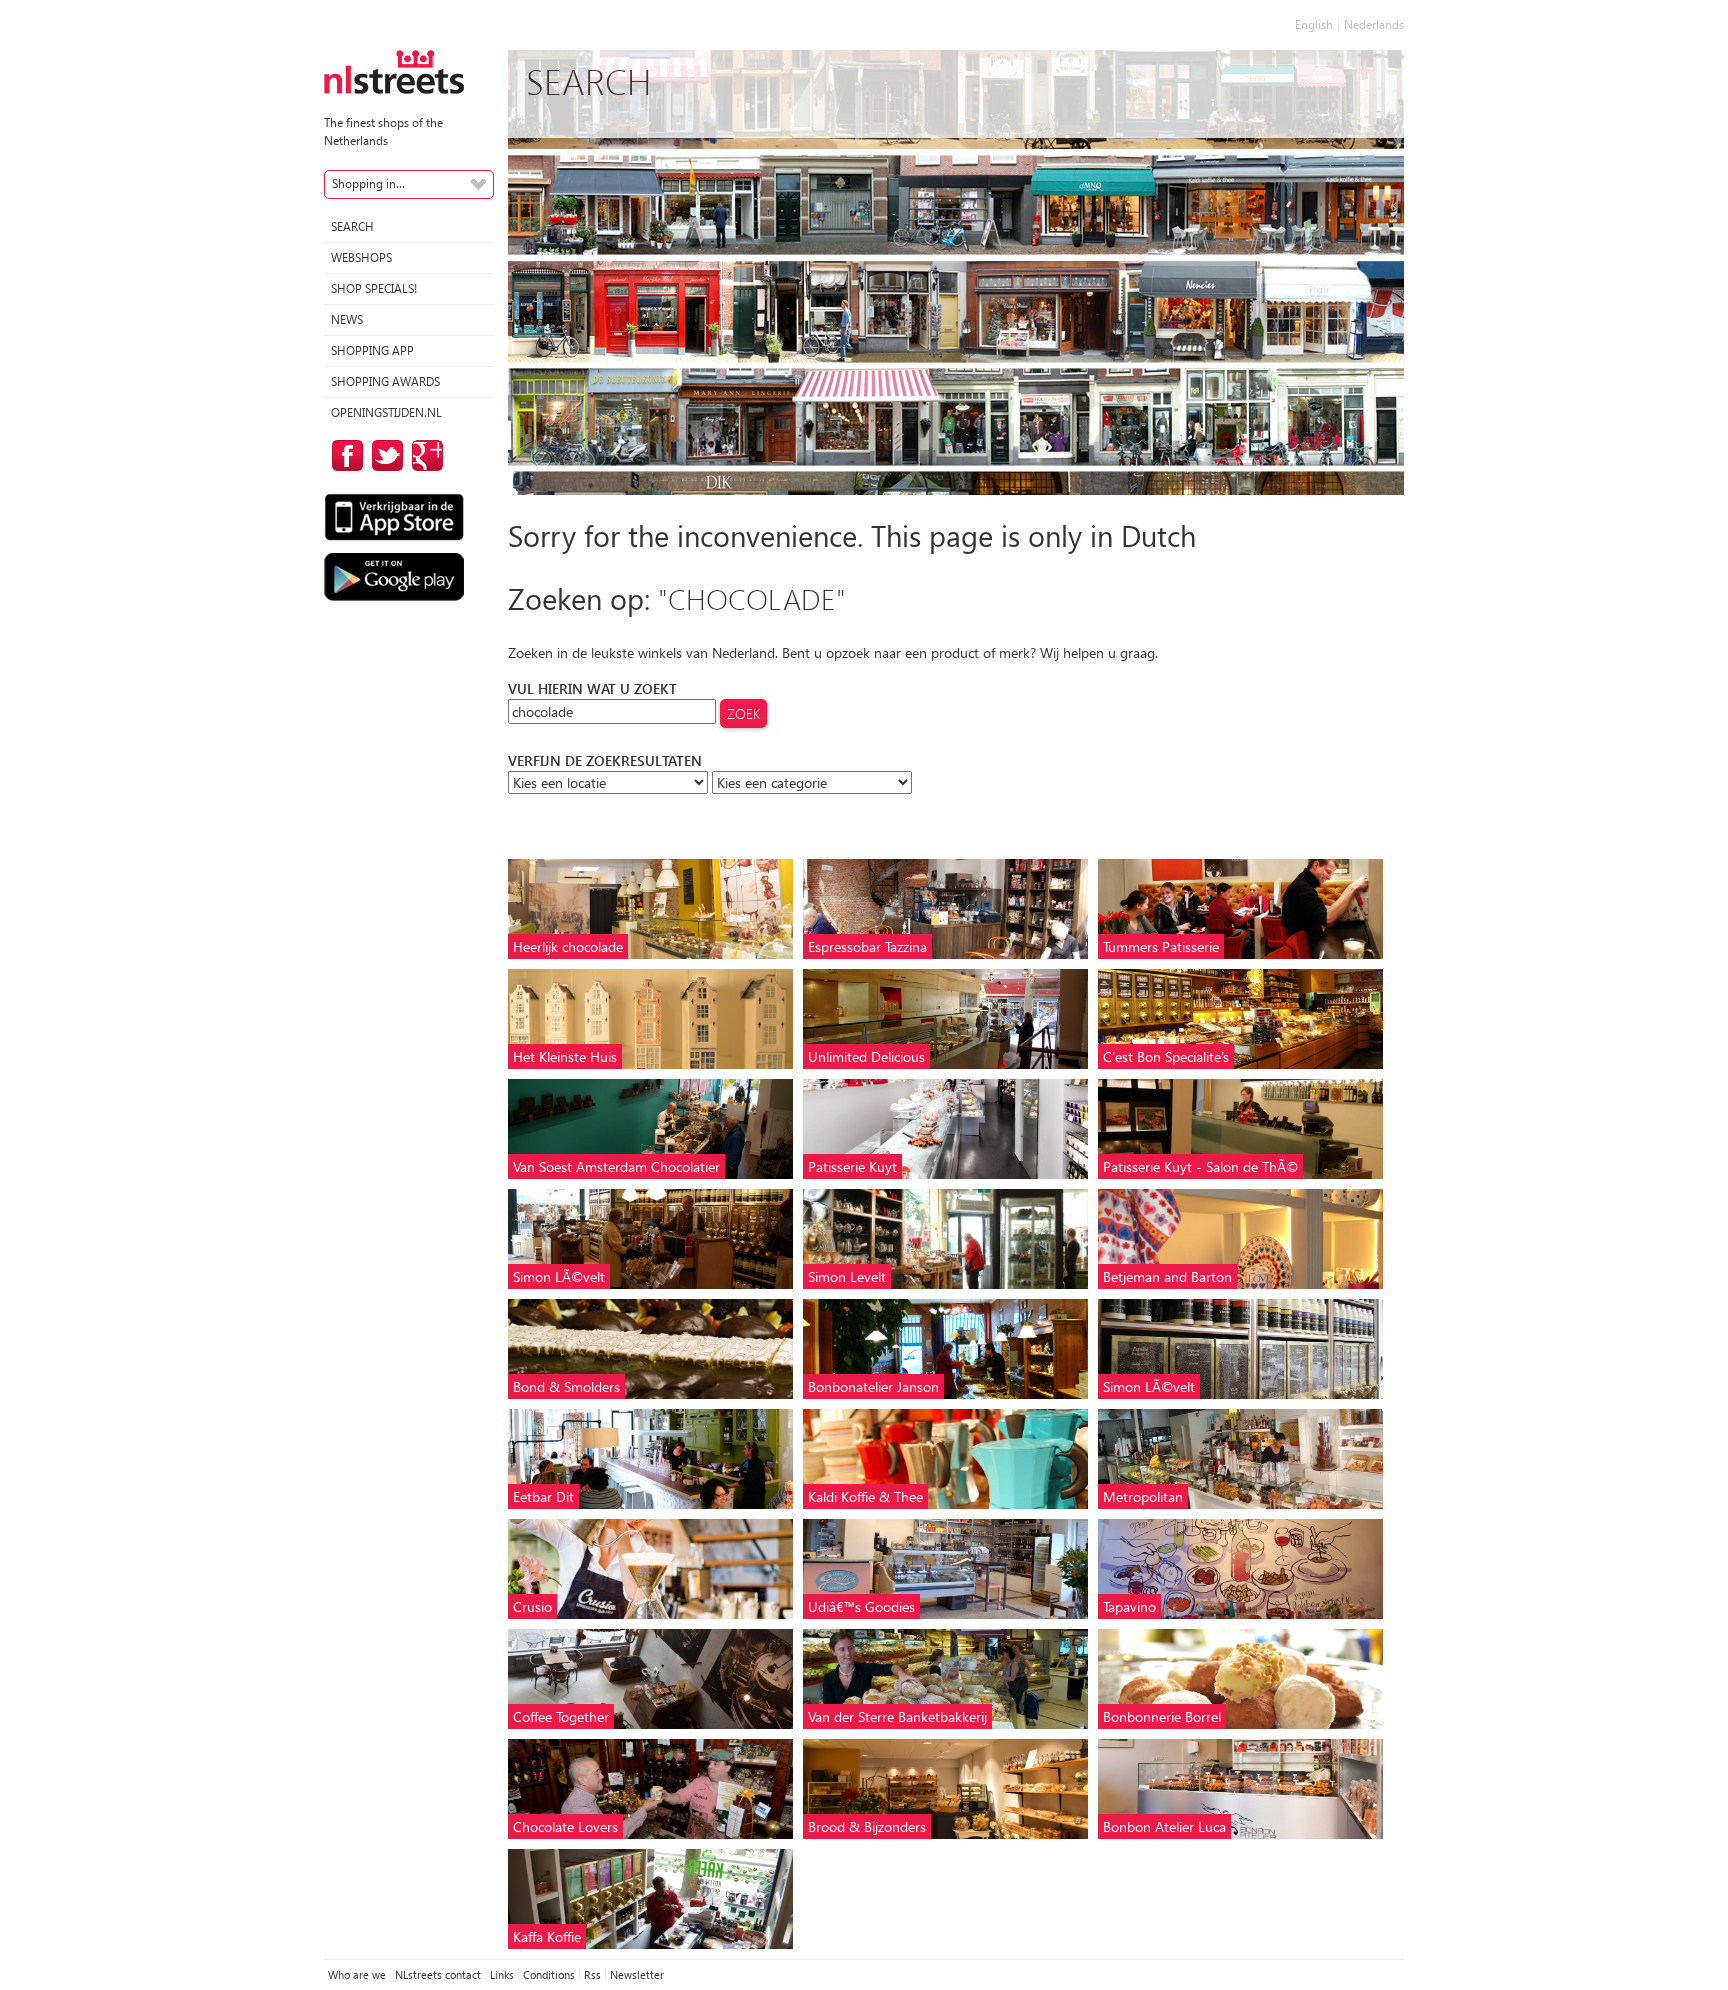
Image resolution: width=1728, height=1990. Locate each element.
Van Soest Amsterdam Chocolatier (616, 1166)
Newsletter (637, 1974)
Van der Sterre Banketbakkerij (897, 1716)
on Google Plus (424, 455)
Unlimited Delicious (866, 1056)
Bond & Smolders (566, 1386)
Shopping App (372, 350)
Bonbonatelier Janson (873, 1386)
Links (502, 1974)
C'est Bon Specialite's (1166, 1056)
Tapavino (1129, 1606)
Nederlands (1374, 24)
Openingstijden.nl (386, 412)
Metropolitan (1143, 1496)
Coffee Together (561, 1716)
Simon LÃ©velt (559, 1276)
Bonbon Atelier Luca (1164, 1826)
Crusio (532, 1606)
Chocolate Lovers (565, 1826)
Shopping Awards (385, 381)
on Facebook (344, 455)
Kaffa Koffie (547, 1936)
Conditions (549, 1974)
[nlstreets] (394, 70)
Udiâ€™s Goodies (861, 1606)
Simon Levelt (847, 1276)
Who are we (357, 1974)
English (1314, 24)
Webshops (361, 257)
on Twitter (384, 455)
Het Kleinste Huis (565, 1056)
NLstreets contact (438, 1974)
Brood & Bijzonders (867, 1826)
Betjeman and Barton (1167, 1276)
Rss (592, 1974)
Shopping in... (368, 183)
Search (352, 226)
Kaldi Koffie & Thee (865, 1496)
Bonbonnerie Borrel (1162, 1716)
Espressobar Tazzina (867, 946)
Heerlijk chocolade (568, 946)
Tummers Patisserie (1161, 946)
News (347, 319)
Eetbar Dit (543, 1496)
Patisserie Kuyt (852, 1166)
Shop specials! (374, 288)
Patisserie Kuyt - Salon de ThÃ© (1200, 1166)
